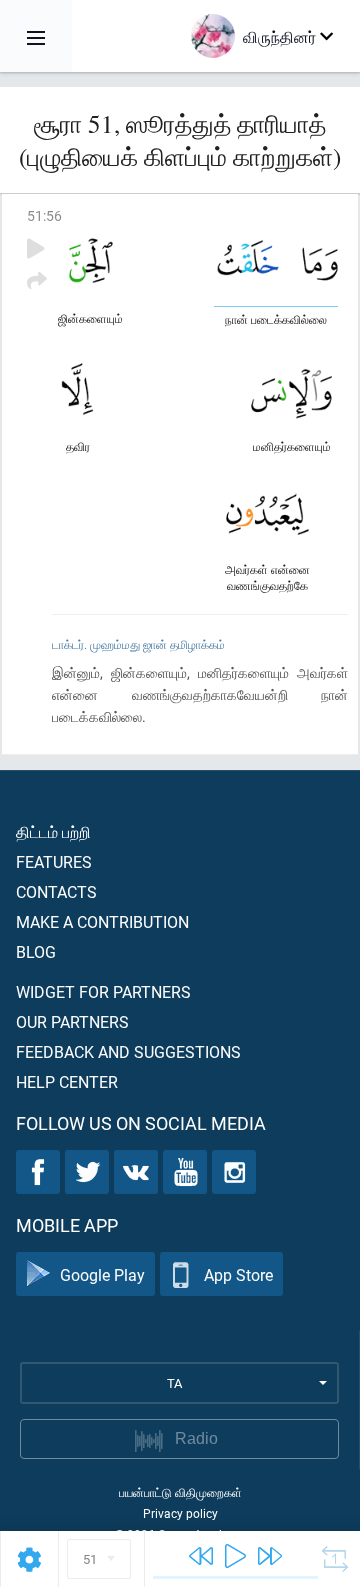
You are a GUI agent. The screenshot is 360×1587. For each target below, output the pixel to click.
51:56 (44, 215)
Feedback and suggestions (128, 1051)
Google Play (102, 1274)
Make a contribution (102, 921)
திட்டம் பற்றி (53, 831)
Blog (36, 951)
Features (54, 861)
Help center (67, 1081)
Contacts (56, 891)
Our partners (72, 1021)
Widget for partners (103, 991)
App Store (238, 1274)
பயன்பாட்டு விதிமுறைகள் (180, 1492)
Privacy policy (180, 1513)
